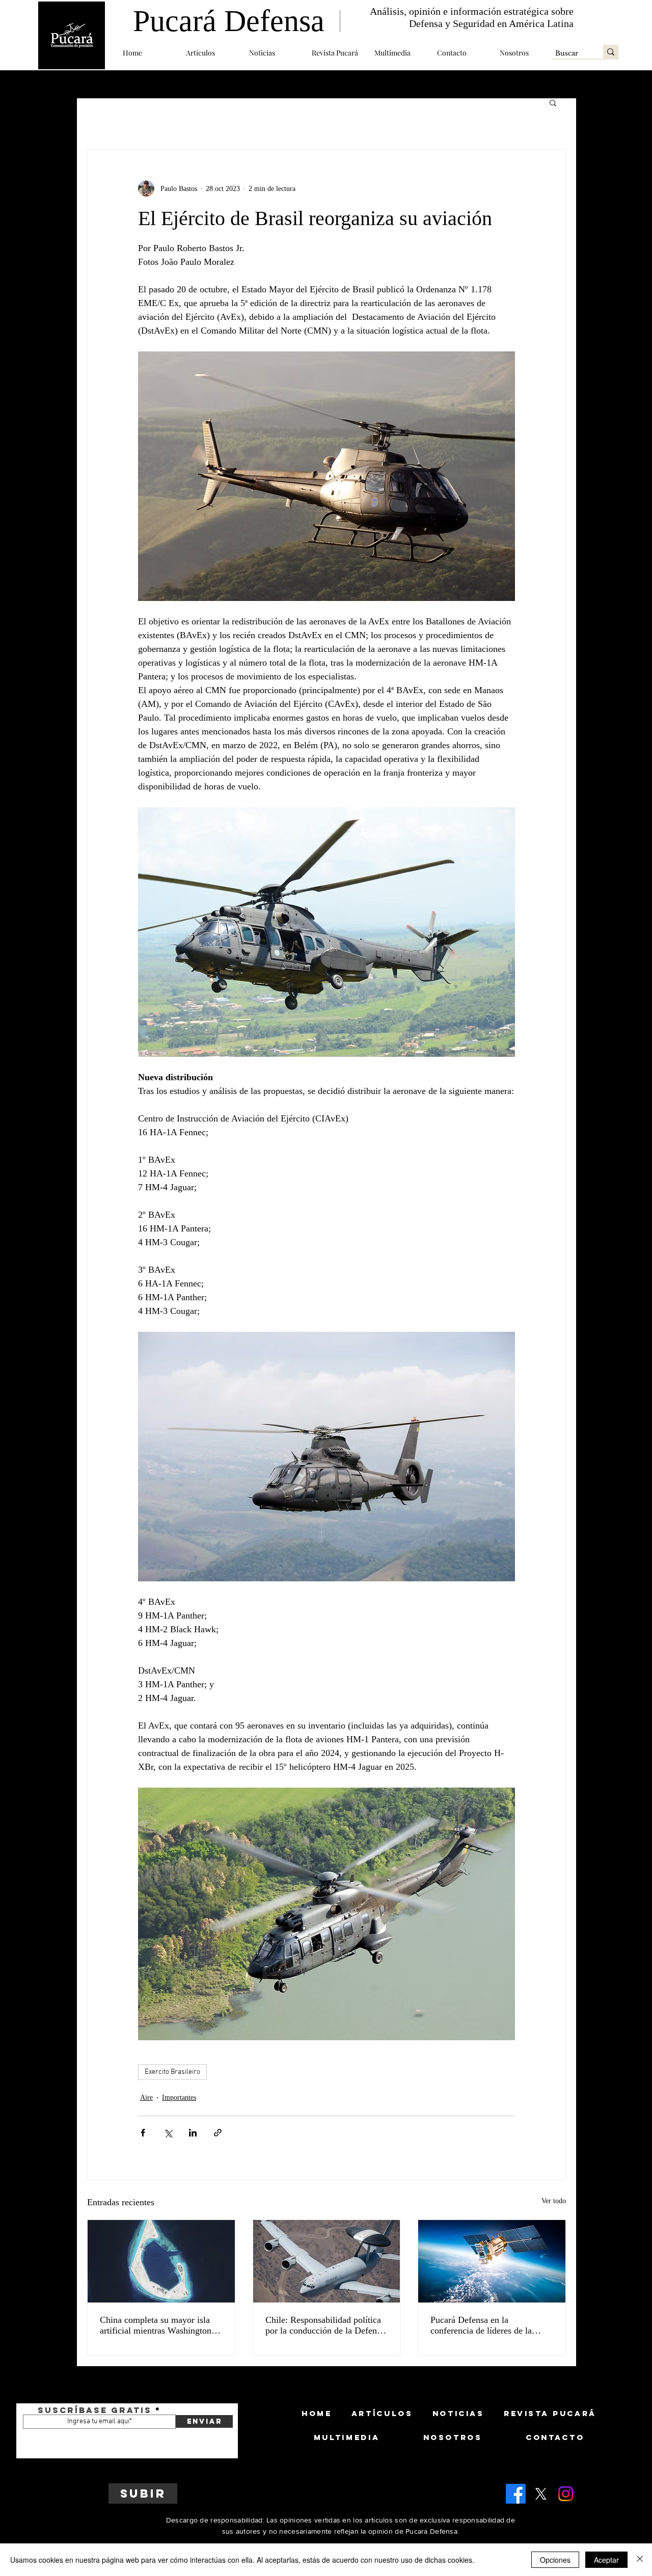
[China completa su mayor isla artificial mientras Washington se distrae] (161, 2261)
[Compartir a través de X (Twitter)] (168, 2133)
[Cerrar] (640, 2560)
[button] (210, 53)
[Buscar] (611, 52)
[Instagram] (566, 2494)
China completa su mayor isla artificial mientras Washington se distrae (161, 2325)
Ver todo (554, 2201)
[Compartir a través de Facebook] (143, 2133)
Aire (146, 2098)
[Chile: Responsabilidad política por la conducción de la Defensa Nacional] (327, 2261)
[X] (541, 2494)
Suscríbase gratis (95, 2410)
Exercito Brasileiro (172, 2072)
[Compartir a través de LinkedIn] (193, 2133)
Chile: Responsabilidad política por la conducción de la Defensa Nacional (325, 2325)
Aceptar (606, 2560)
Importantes (179, 2098)
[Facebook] (516, 2494)
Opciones (555, 2560)
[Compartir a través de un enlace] (218, 2133)
